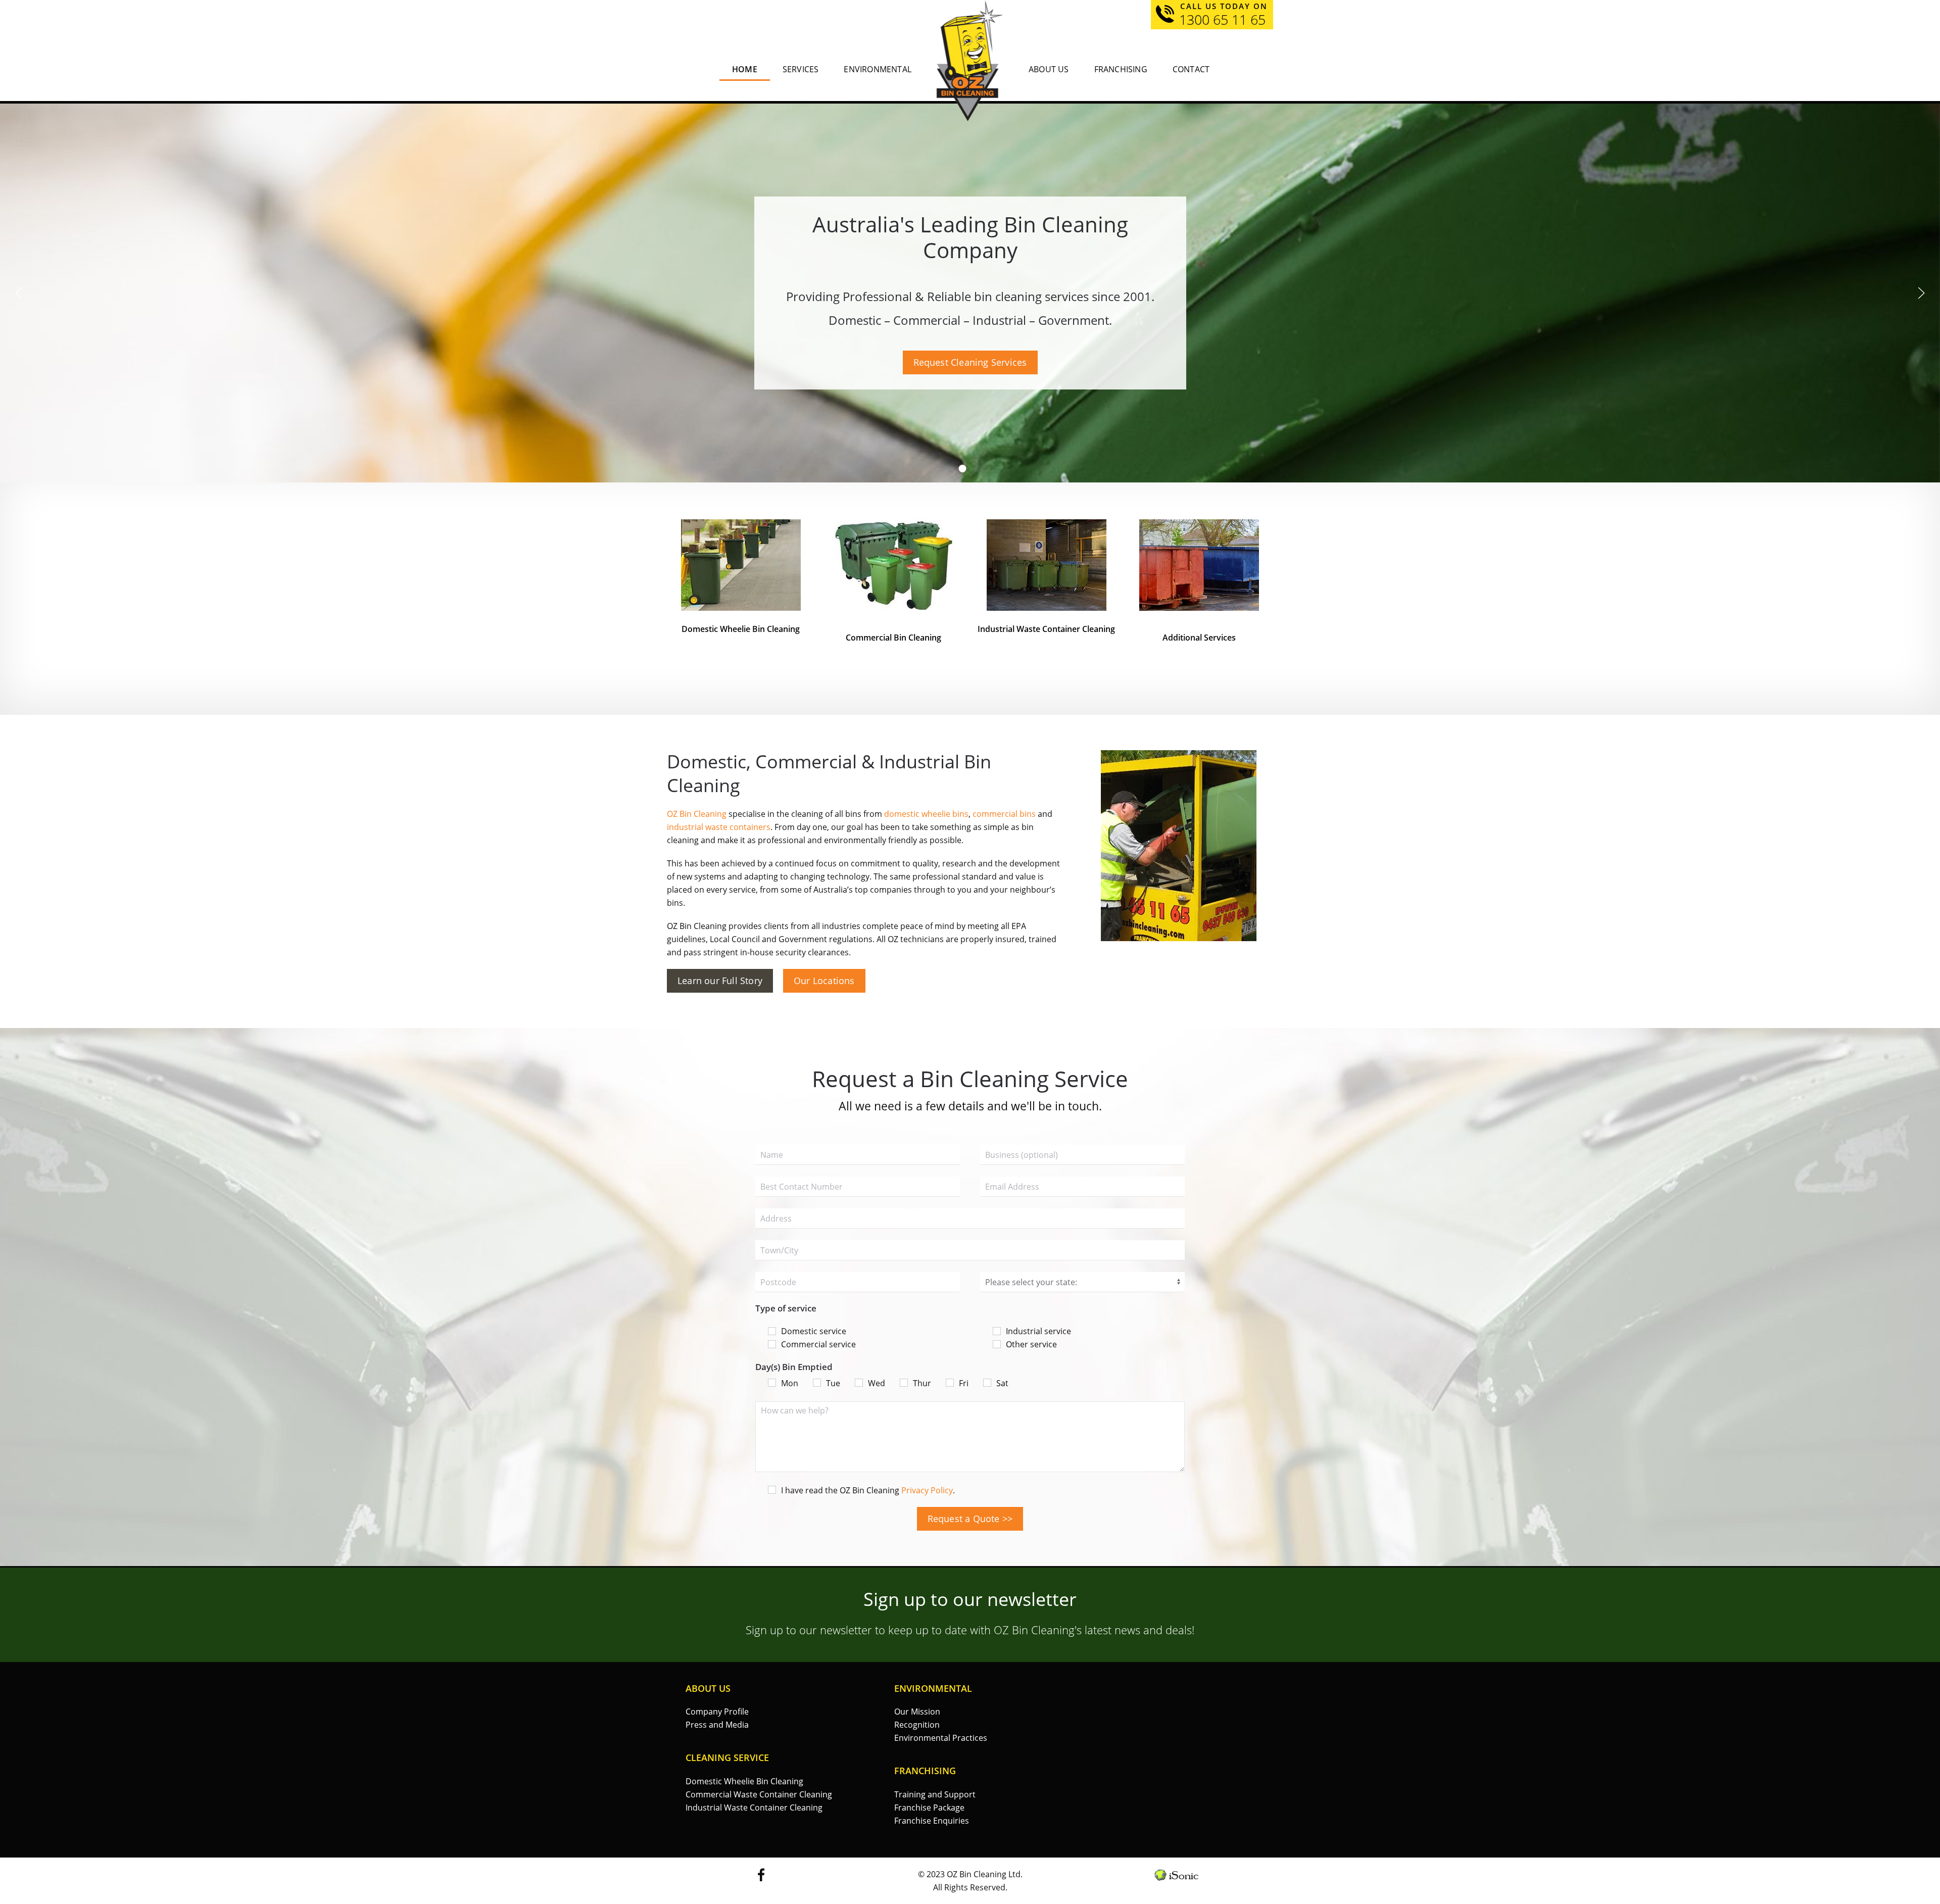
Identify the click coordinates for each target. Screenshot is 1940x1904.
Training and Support (935, 1794)
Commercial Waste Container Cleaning (759, 1794)
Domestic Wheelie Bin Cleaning (744, 1781)
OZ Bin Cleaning (697, 814)
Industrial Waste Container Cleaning (1046, 629)
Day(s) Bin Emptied (794, 1367)
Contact (1191, 69)
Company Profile (717, 1712)
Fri (964, 1383)
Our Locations (824, 981)
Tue (833, 1383)
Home (745, 69)
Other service (1031, 1344)
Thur (922, 1383)
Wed (877, 1383)
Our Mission (917, 1712)
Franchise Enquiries (932, 1821)
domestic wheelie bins (926, 814)
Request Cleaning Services (970, 362)
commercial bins (1004, 814)
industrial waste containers (719, 827)
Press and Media (717, 1725)
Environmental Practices (941, 1738)
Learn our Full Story (720, 981)
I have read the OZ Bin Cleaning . (868, 1490)
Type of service (786, 1308)
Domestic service (814, 1331)
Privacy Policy (927, 1490)
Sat (1002, 1383)
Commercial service (818, 1344)
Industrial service (1038, 1331)
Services (801, 69)
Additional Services (1199, 638)
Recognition (917, 1725)
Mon (790, 1383)
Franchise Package (929, 1808)
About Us (1049, 69)
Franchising (1121, 69)
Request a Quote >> (970, 1519)
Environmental (878, 69)
